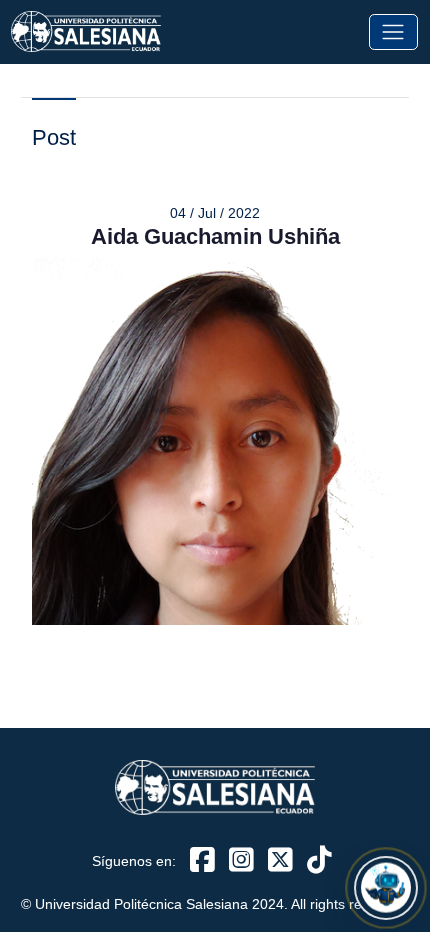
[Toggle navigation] (393, 31)
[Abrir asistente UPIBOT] (386, 888)
